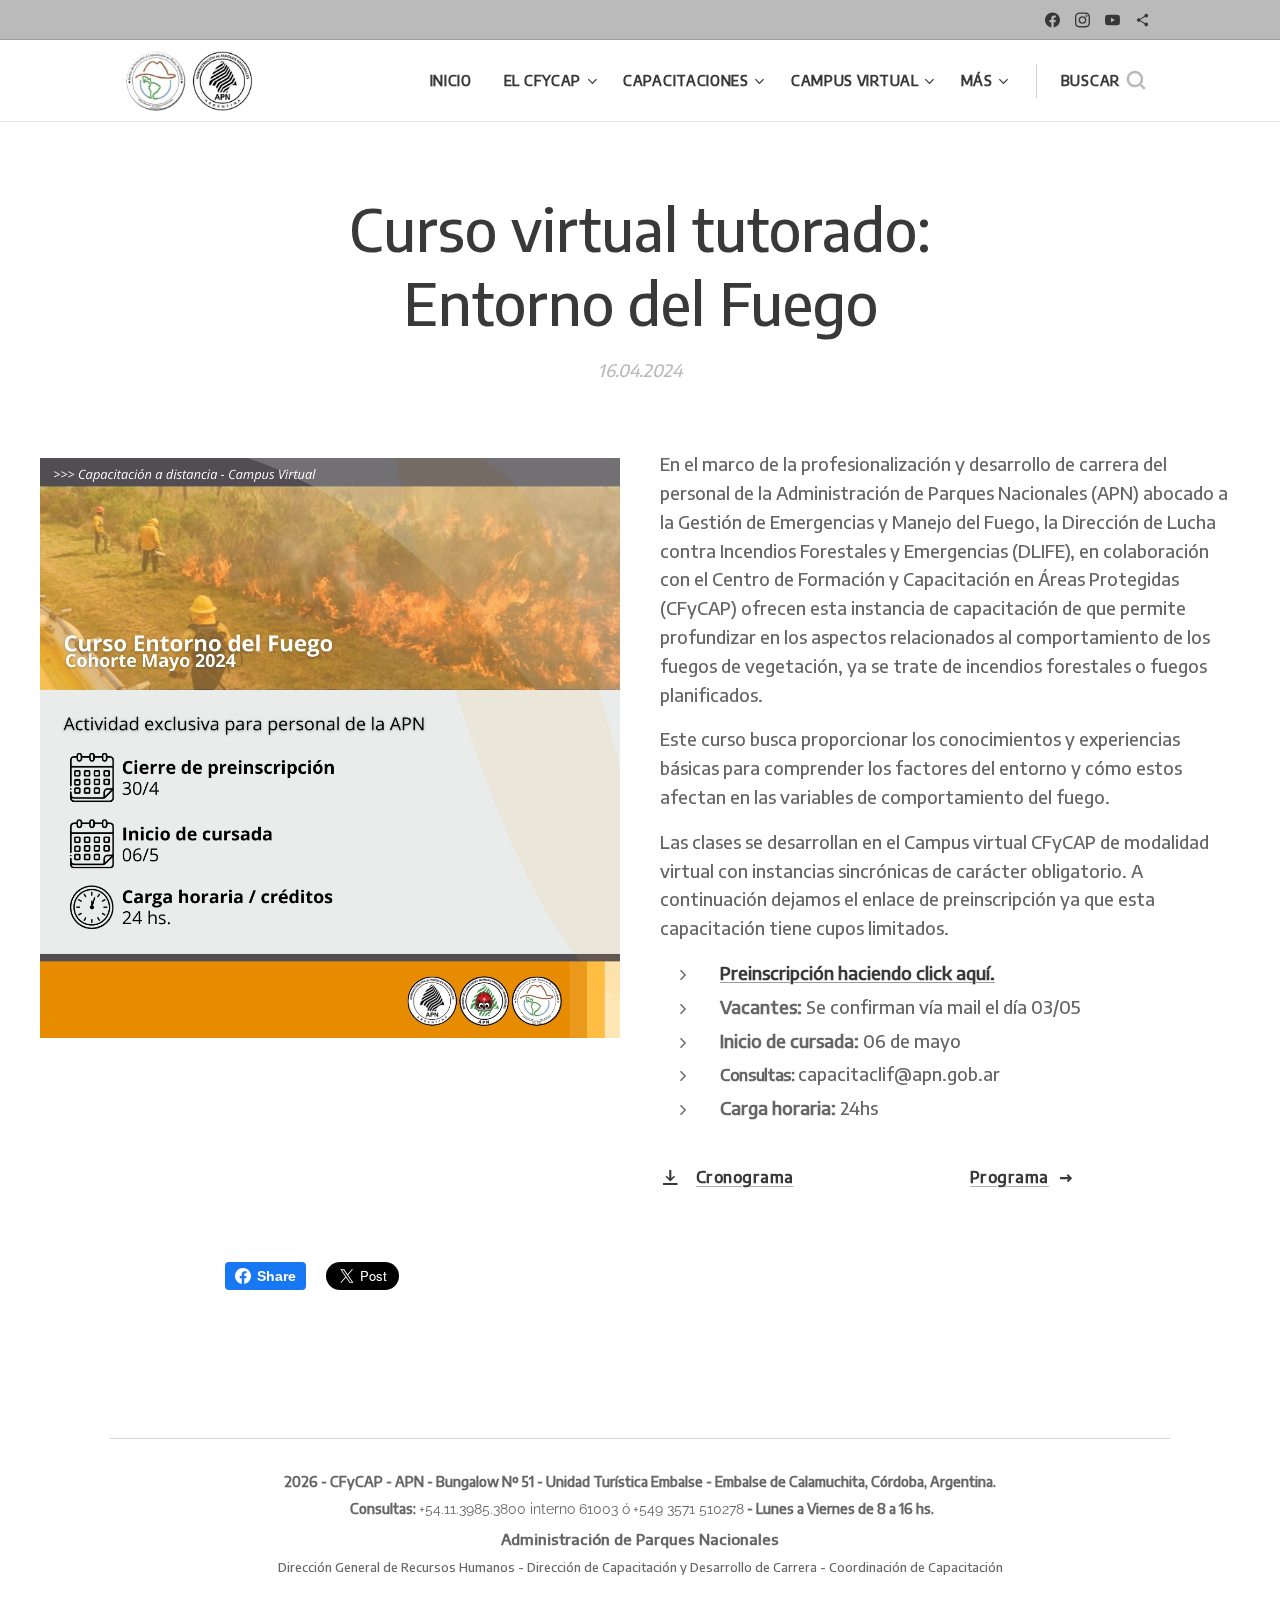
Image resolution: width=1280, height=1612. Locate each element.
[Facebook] (1052, 20)
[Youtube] (1112, 20)
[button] (1103, 81)
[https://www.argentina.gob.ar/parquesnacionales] (1142, 20)
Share (276, 1276)
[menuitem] (456, 81)
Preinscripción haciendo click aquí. (857, 972)
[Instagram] (1082, 20)
